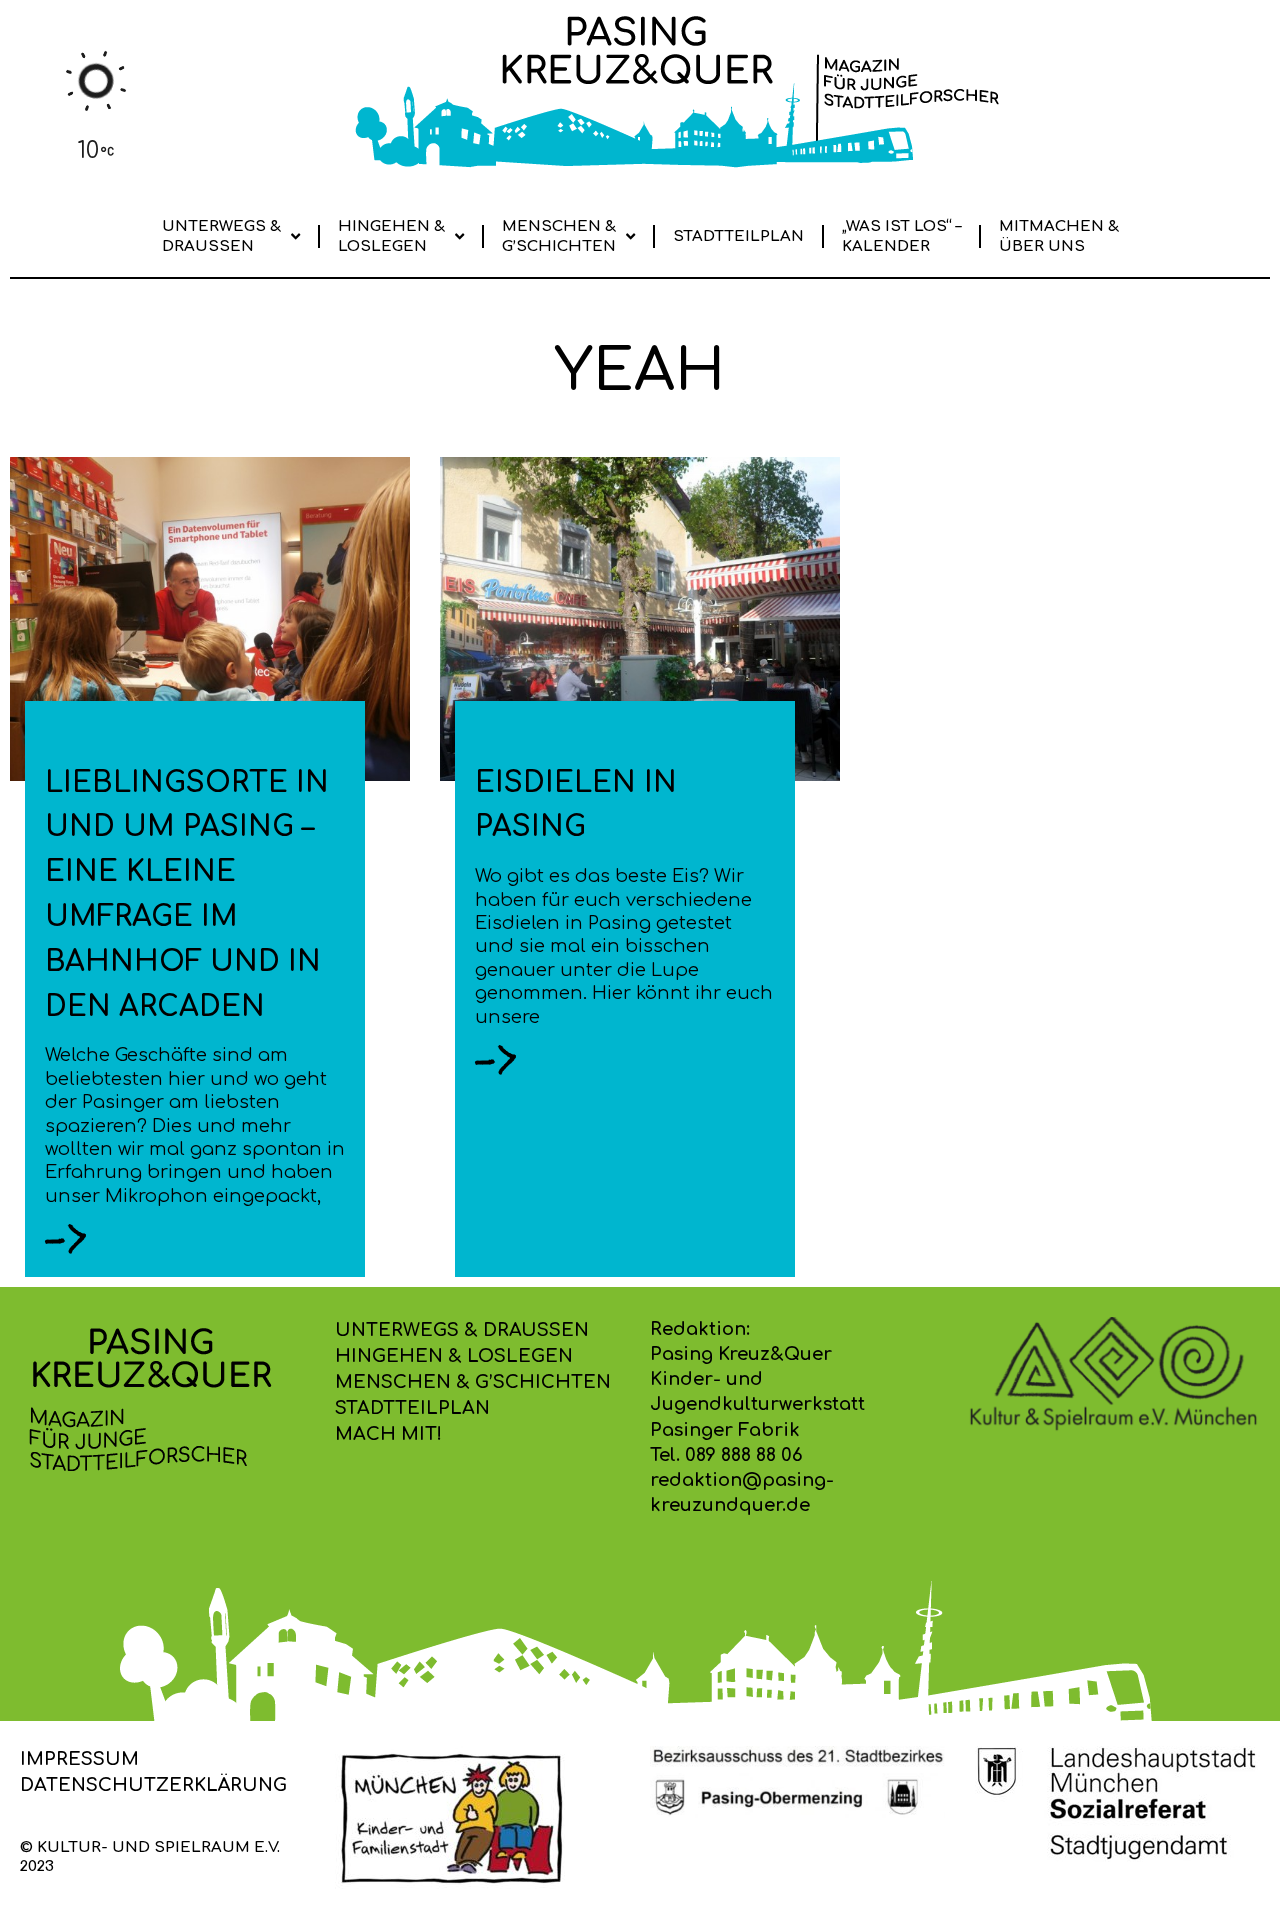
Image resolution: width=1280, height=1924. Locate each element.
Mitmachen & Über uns (1059, 236)
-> (66, 1238)
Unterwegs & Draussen (221, 236)
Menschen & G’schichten (559, 236)
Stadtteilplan (738, 236)
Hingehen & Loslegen (391, 236)
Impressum (79, 1759)
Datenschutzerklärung (153, 1785)
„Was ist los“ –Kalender (901, 236)
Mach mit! (388, 1434)
